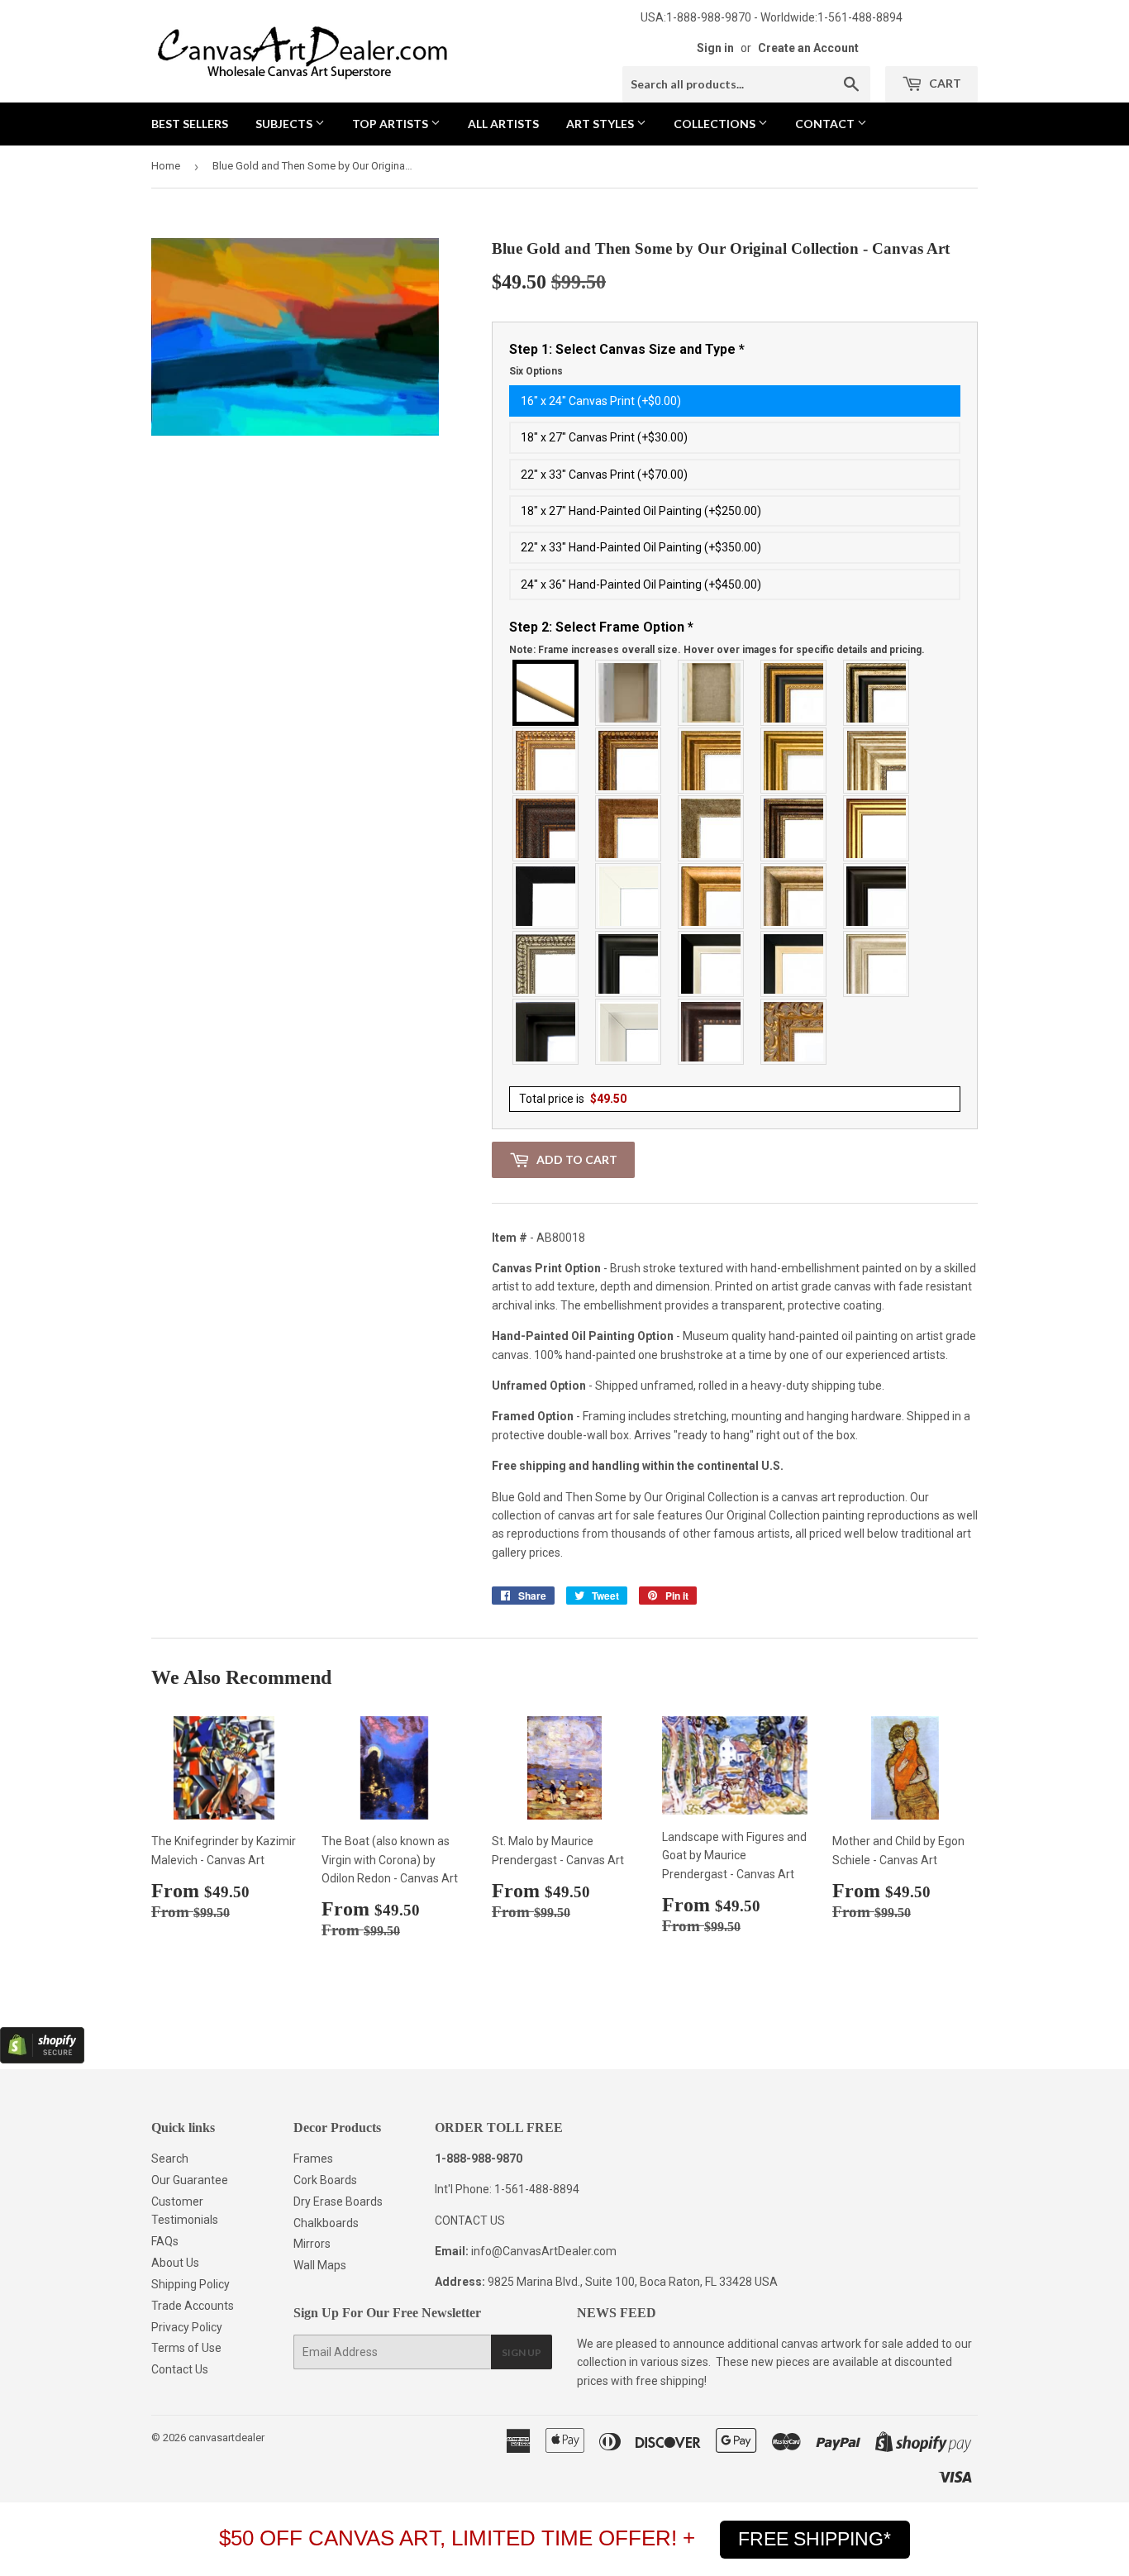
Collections (716, 124)
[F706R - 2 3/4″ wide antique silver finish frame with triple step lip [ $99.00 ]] (877, 964)
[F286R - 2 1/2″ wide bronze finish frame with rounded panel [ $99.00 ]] (794, 828)
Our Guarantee (190, 2180)
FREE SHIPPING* (815, 2539)
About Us (175, 2263)
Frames (313, 2159)
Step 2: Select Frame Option (717, 637)
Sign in (715, 48)
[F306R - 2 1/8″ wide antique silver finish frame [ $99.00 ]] (712, 828)
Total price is (573, 1099)
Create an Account (808, 48)
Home (166, 166)
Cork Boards (325, 2180)
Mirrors (312, 2244)
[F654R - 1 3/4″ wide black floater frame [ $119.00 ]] (546, 1032)
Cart (944, 83)
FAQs (165, 2241)
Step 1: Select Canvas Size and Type (627, 360)
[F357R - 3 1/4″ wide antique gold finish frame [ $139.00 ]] (712, 896)
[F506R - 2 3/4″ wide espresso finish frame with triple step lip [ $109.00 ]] (877, 896)
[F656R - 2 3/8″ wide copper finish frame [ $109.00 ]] (629, 761)
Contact (826, 124)
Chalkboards (326, 2223)
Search (170, 2159)
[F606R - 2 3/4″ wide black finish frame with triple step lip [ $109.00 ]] (629, 964)
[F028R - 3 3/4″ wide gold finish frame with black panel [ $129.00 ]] (794, 693)
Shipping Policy (191, 2284)
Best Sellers (190, 124)
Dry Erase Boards (338, 2202)
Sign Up (522, 2352)
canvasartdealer (226, 2438)
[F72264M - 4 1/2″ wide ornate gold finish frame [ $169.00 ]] (794, 1032)
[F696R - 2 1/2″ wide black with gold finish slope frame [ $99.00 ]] (794, 964)
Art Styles (601, 124)
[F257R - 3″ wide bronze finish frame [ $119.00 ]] (712, 761)
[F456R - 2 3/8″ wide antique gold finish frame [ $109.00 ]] (546, 761)
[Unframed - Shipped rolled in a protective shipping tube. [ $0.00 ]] (546, 693)
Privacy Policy (187, 2327)
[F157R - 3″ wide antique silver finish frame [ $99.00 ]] (877, 761)
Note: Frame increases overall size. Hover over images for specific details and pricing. (717, 650)
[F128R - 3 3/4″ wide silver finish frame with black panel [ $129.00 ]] (877, 693)
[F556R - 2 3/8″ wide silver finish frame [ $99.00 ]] (546, 964)
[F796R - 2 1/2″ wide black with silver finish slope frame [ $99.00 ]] (712, 964)
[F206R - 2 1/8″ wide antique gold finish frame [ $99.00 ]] (629, 828)
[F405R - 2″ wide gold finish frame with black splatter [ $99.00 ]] (877, 828)
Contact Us (180, 2369)
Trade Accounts (193, 2306)
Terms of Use (186, 2348)
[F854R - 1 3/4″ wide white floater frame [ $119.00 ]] (629, 1032)
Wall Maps (320, 2265)
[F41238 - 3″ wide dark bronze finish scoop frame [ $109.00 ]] (712, 1032)
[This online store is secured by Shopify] (42, 2059)
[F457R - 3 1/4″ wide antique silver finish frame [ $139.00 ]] (794, 896)
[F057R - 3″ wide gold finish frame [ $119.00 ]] (794, 761)
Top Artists (391, 124)
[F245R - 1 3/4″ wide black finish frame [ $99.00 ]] (546, 896)
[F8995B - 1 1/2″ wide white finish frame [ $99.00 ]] (629, 896)
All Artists (503, 124)
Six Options (536, 371)
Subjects (285, 124)
